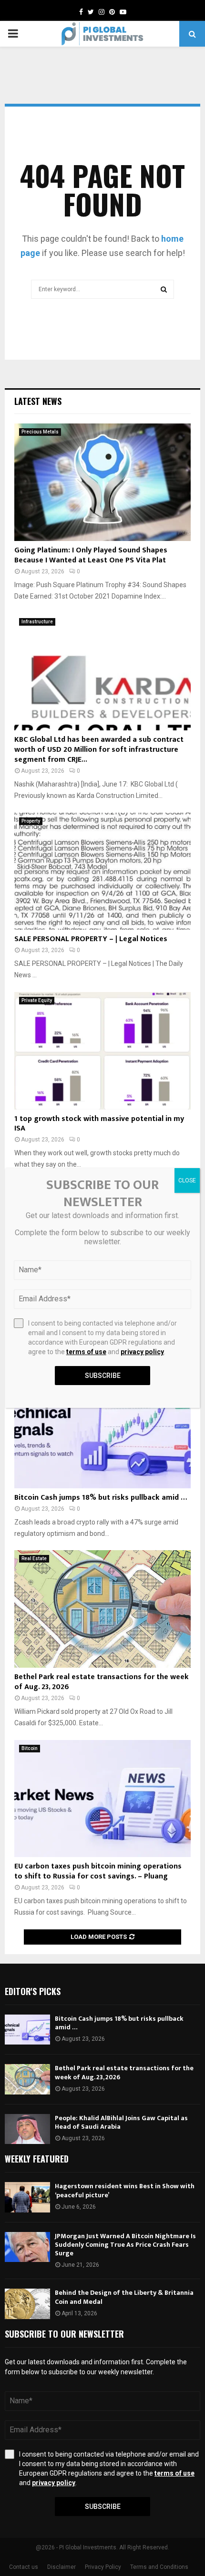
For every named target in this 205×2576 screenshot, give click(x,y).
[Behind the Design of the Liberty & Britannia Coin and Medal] (27, 2304)
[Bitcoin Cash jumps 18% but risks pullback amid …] (102, 1430)
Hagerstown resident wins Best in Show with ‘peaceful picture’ (125, 2190)
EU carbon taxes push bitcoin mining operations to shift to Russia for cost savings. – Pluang (98, 1871)
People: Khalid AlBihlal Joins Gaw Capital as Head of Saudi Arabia (121, 2122)
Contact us (24, 2567)
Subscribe (103, 2507)
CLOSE (187, 1180)
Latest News (38, 401)
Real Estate (34, 1558)
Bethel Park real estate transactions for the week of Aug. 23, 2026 (102, 1682)
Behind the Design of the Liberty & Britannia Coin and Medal (124, 2297)
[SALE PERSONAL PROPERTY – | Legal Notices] (102, 871)
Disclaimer (61, 2567)
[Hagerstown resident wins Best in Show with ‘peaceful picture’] (27, 2197)
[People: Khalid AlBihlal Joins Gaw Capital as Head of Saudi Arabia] (27, 2129)
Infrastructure (37, 622)
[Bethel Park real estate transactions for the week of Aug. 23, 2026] (102, 1609)
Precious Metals (40, 432)
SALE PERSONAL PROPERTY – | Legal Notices (91, 939)
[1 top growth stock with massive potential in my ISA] (102, 1051)
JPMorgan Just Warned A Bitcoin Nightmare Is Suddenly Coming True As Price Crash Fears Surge (125, 2245)
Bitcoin (30, 1748)
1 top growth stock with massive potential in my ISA (99, 1124)
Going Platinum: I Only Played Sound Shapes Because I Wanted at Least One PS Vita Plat (91, 555)
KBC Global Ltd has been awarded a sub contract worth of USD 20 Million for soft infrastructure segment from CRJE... (99, 750)
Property (31, 821)
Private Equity (37, 1000)
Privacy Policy (103, 2567)
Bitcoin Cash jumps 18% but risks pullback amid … (101, 1498)
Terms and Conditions (159, 2567)
